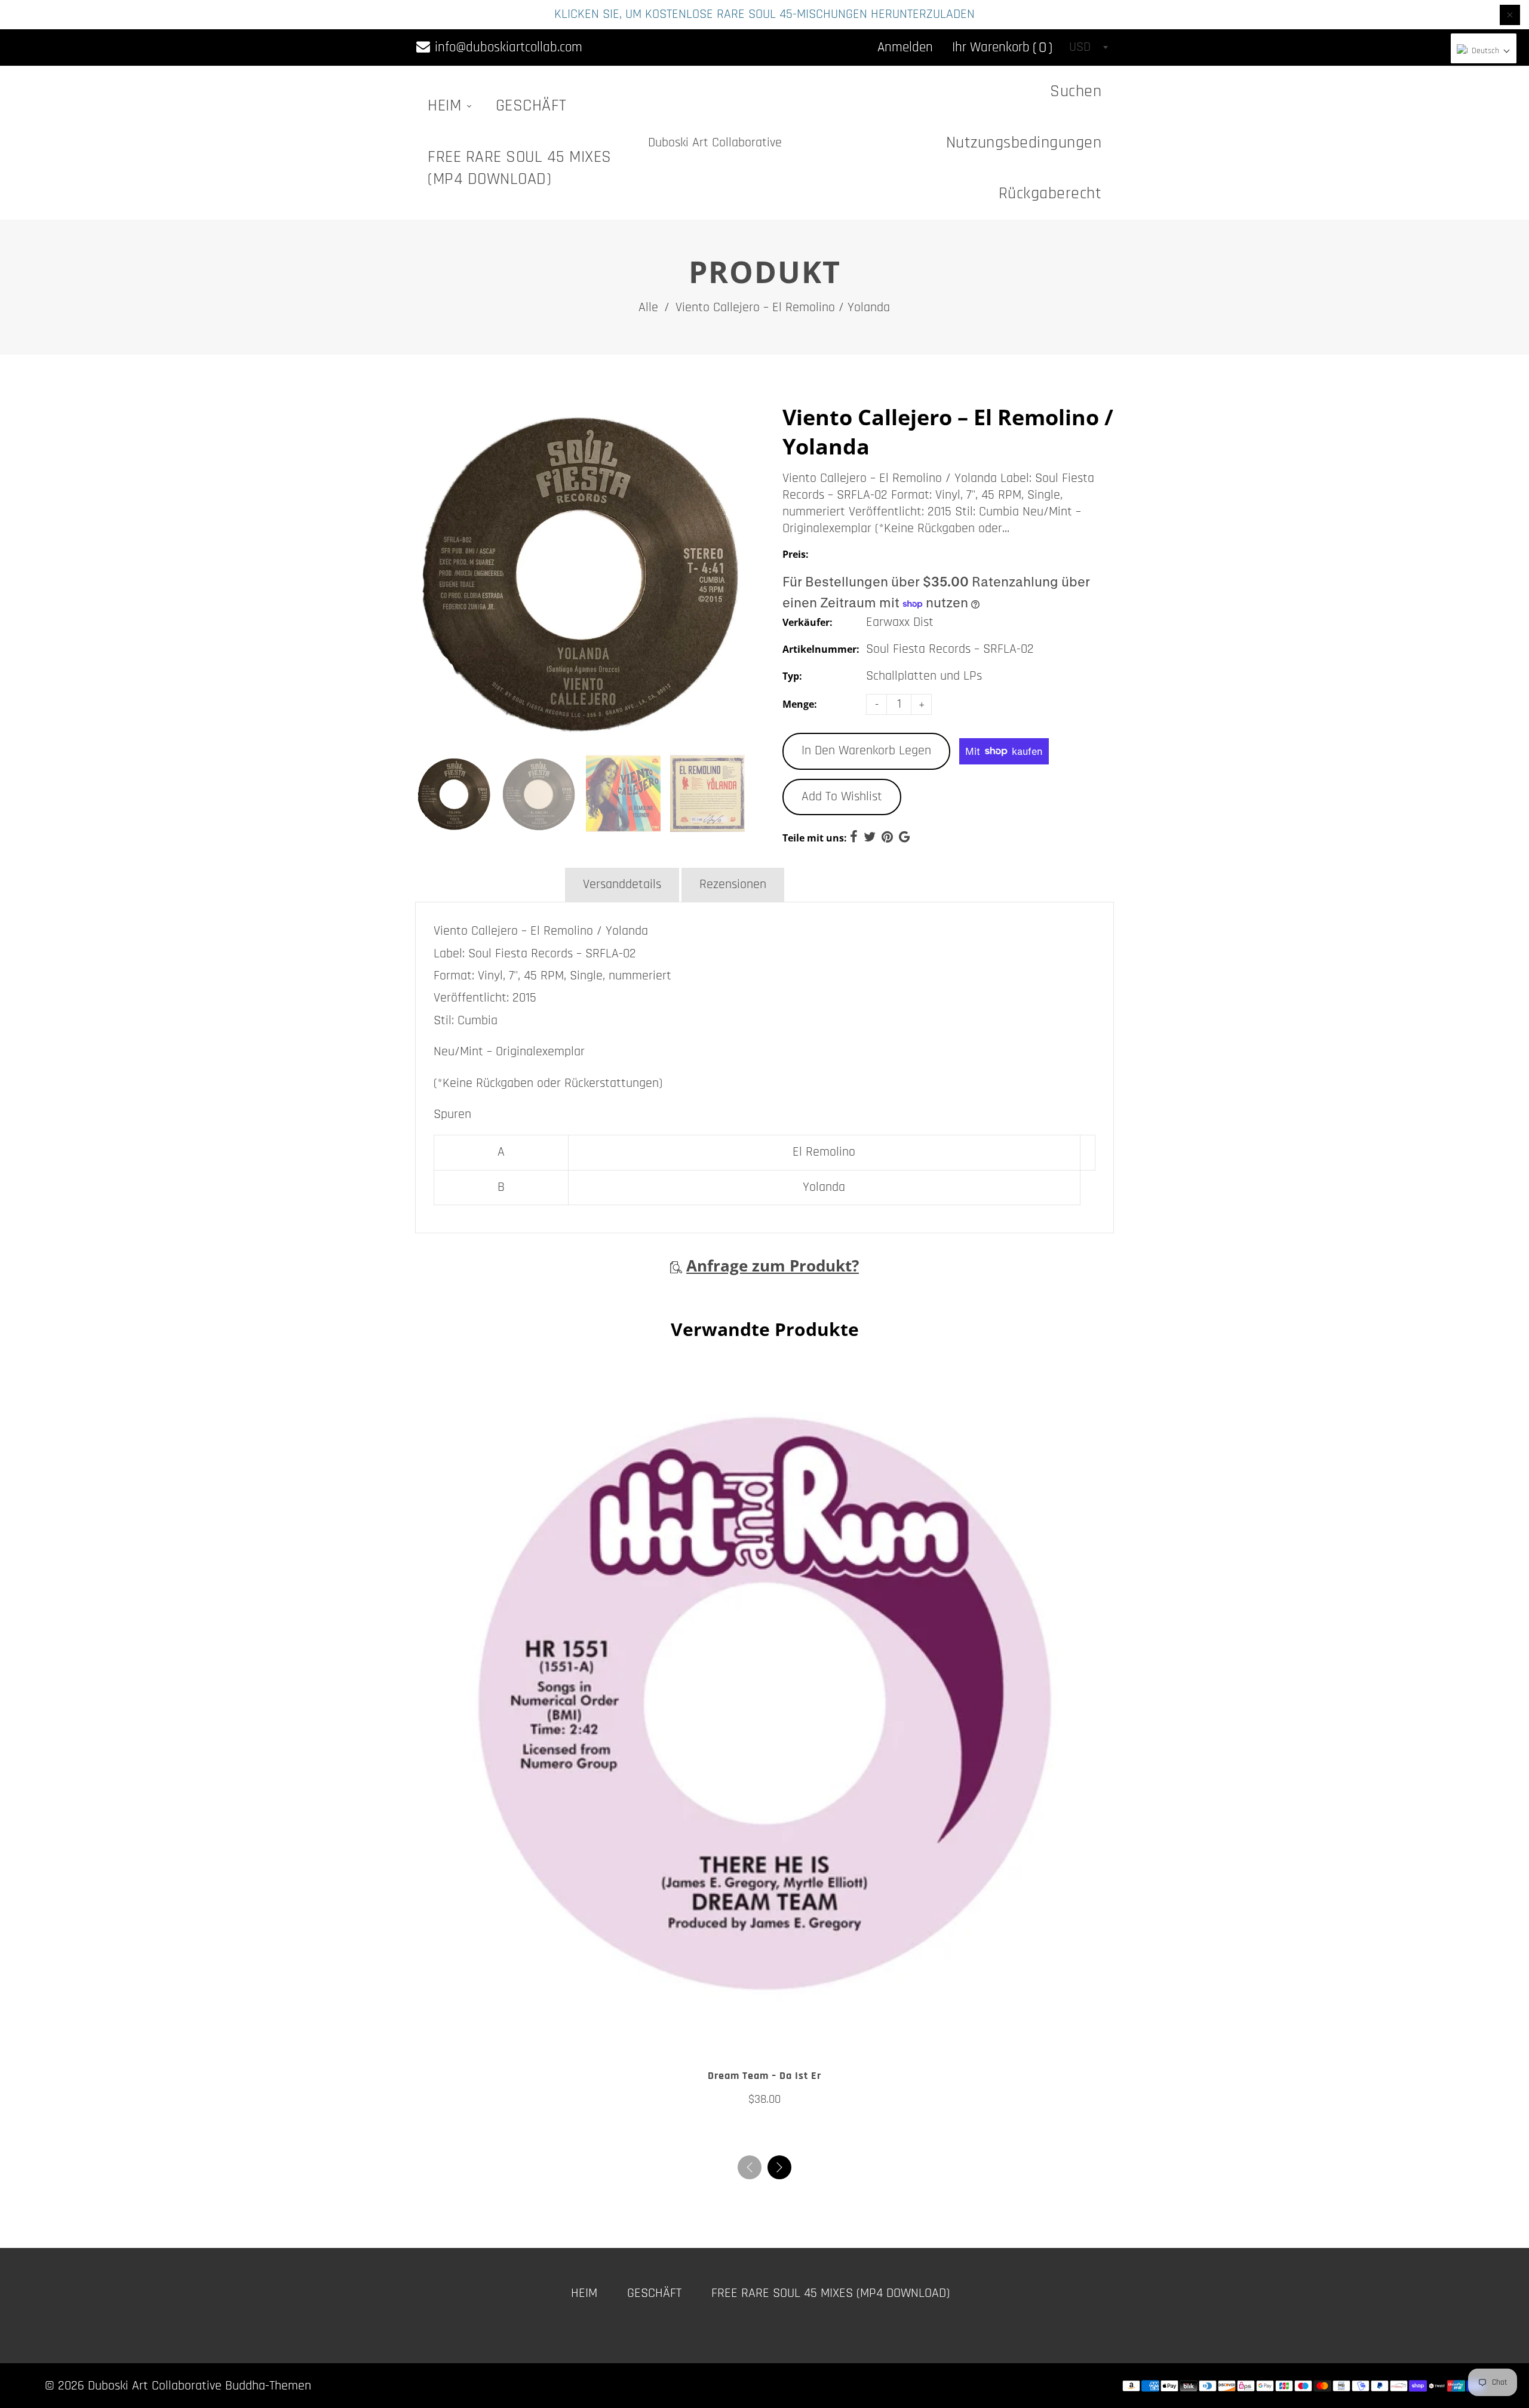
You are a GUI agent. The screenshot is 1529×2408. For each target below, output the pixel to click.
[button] (779, 2167)
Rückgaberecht (1050, 193)
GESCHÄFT (531, 106)
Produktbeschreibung (489, 884)
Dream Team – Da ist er (764, 2076)
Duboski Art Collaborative (715, 143)
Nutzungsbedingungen (1024, 143)
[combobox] (1088, 47)
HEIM (447, 106)
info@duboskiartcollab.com (507, 47)
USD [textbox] (1080, 47)
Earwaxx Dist (900, 622)
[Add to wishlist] (753, 2039)
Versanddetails (622, 884)
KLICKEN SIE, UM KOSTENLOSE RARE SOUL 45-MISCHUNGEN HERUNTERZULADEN (764, 14)
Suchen (1076, 91)
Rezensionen (733, 884)
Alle (648, 308)
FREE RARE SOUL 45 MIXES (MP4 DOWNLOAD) (520, 168)
